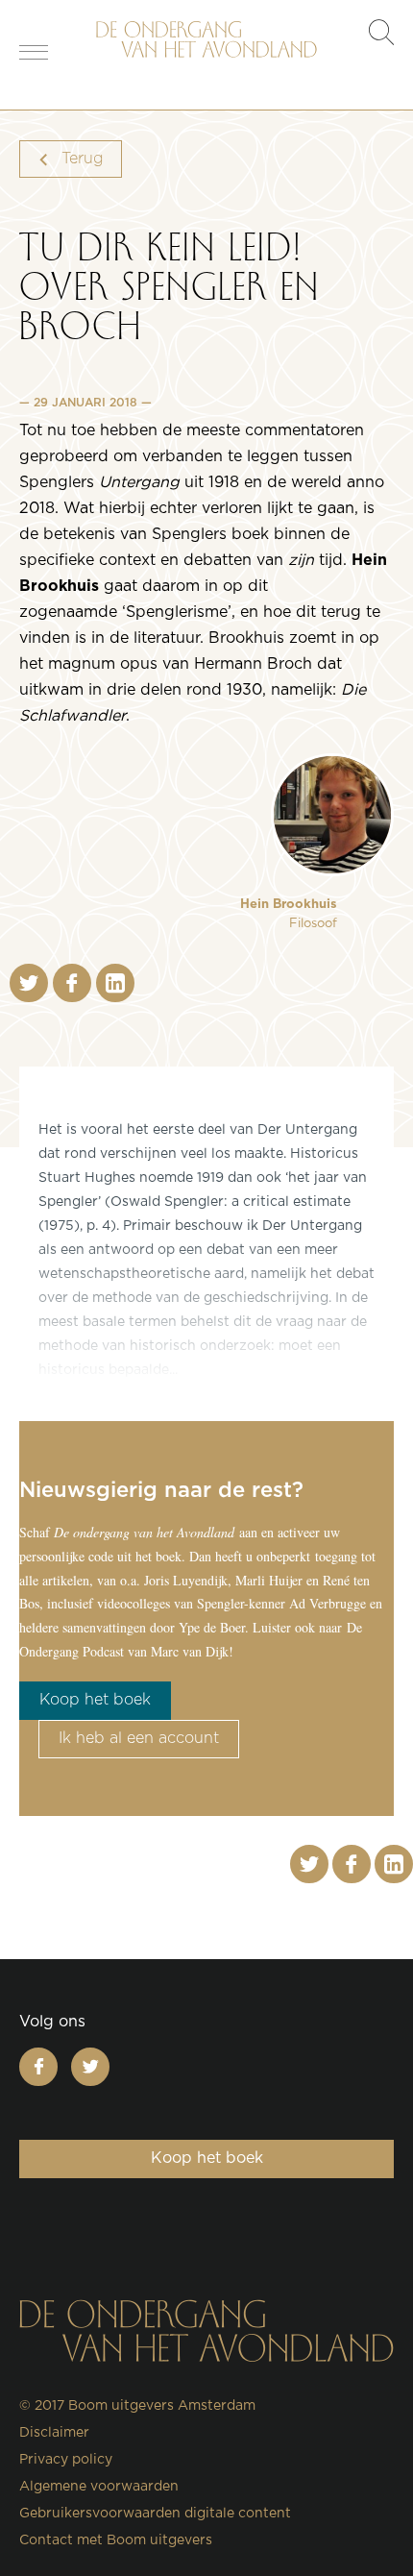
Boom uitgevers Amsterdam (162, 2406)
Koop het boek (95, 1700)
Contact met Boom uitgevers (116, 2540)
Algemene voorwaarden (99, 2487)
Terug (80, 159)
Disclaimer (54, 2433)
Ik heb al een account (139, 1738)
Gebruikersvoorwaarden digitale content (155, 2514)
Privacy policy (66, 2460)
